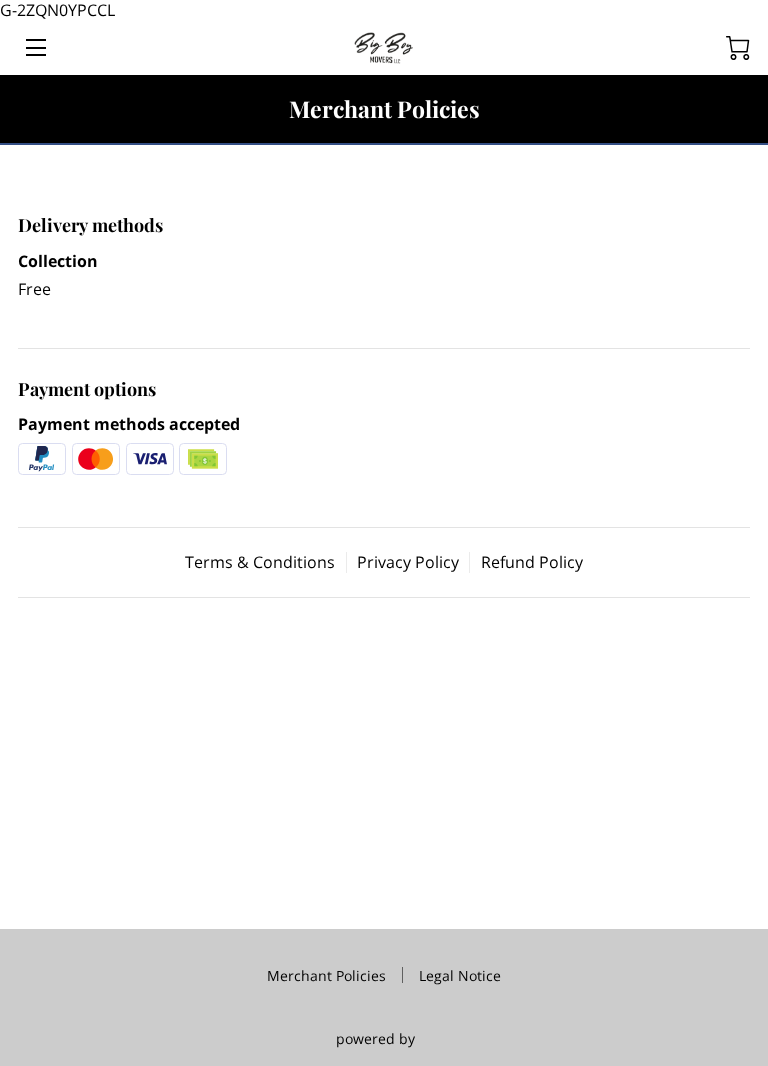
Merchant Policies (326, 975)
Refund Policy (532, 562)
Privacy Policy (408, 562)
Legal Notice (460, 975)
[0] (738, 48)
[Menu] (34, 47)
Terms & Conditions (260, 562)
